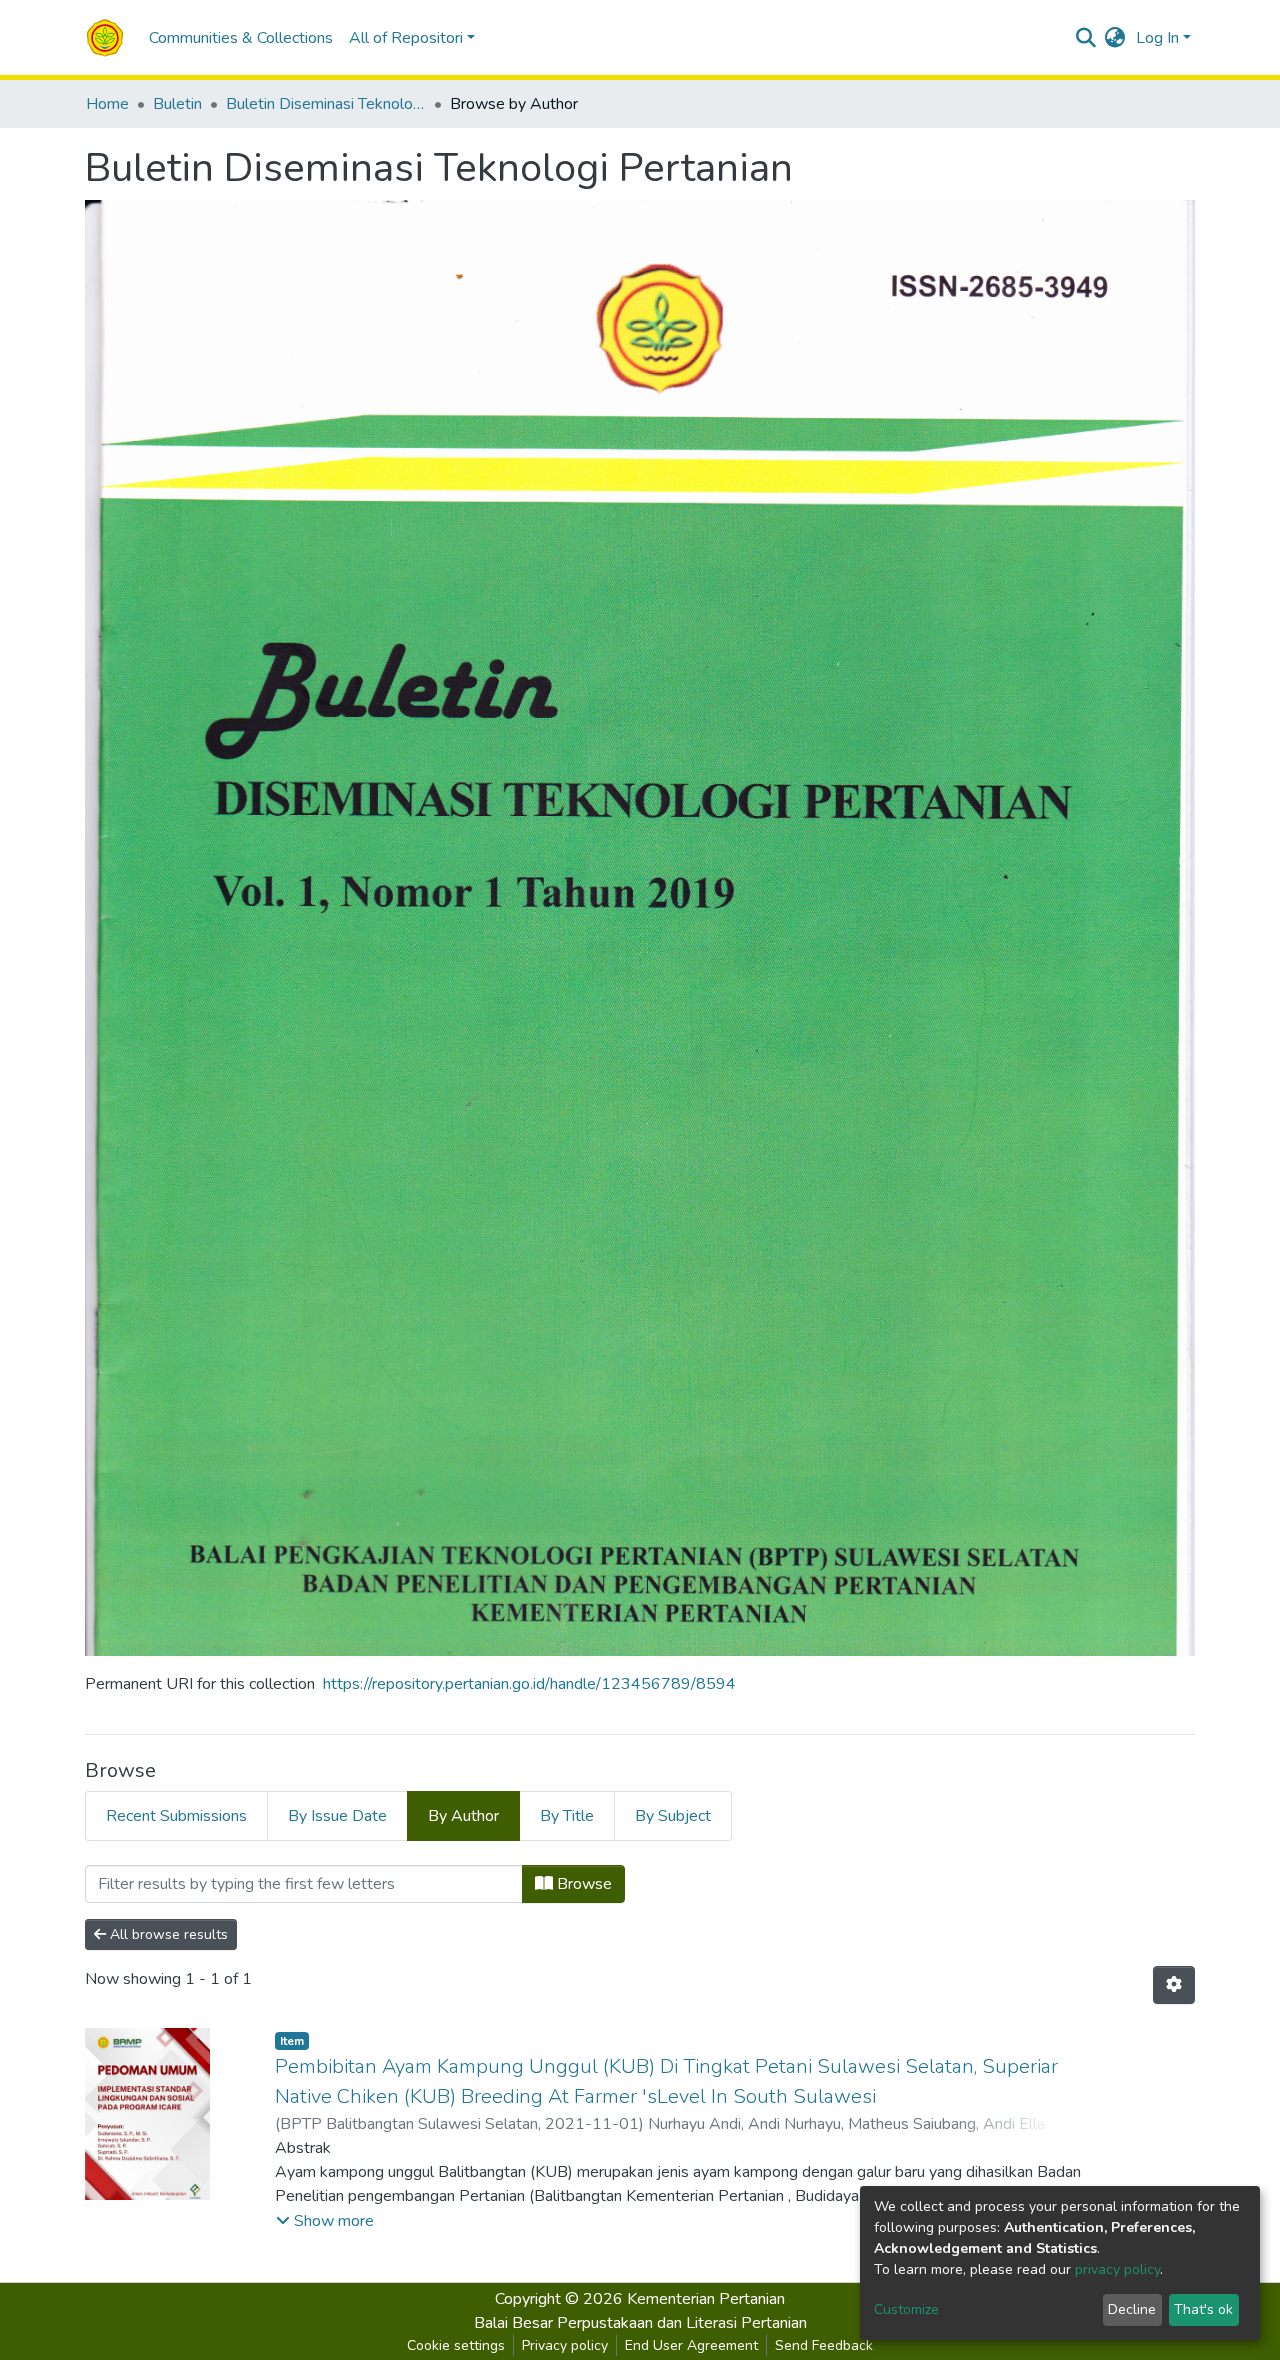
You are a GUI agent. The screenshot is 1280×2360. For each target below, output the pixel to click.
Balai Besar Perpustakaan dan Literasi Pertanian (640, 2323)
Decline (1132, 2309)
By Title (567, 1816)
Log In (1157, 38)
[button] (1115, 38)
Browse (582, 1884)
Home (107, 104)
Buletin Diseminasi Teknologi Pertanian (326, 104)
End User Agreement (691, 2345)
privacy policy (1117, 2269)
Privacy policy (565, 2345)
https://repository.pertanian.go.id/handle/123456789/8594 (529, 1684)
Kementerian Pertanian (706, 2299)
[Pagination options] (1174, 1985)
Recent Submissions (176, 1816)
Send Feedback (824, 2345)
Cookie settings (456, 2345)
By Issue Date (337, 1816)
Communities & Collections (241, 38)
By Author (463, 1816)
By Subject (673, 1816)
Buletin (177, 104)
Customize (906, 2309)
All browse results (167, 1934)
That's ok (1203, 2309)
